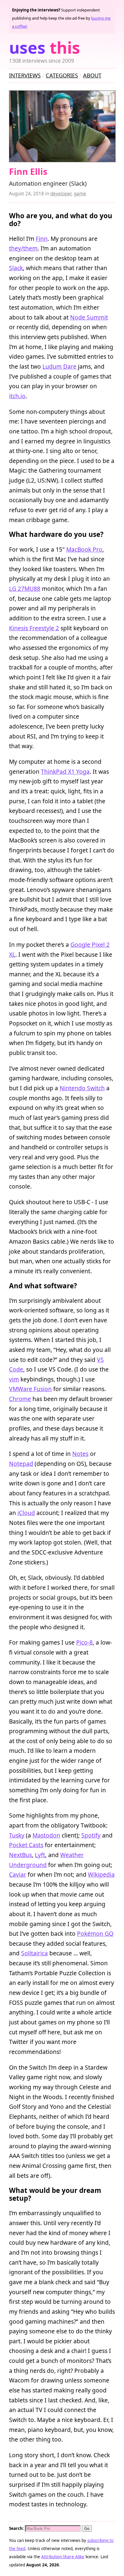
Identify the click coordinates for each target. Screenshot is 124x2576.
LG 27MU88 (25, 589)
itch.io (17, 396)
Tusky (17, 1835)
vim (14, 1379)
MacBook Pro (84, 549)
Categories (62, 75)
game (80, 194)
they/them (23, 248)
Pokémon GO (95, 1934)
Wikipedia (101, 1874)
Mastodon (46, 1835)
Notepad (21, 1464)
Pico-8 (84, 1642)
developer (61, 194)
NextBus (20, 1855)
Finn (42, 239)
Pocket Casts (26, 1845)
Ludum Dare (59, 366)
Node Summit (89, 317)
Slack (16, 268)
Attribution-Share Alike (63, 2557)
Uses (45, 47)
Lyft (40, 1855)
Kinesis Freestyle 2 (34, 628)
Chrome (20, 1399)
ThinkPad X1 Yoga (65, 772)
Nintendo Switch (82, 1088)
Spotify (91, 1835)
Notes (80, 1454)
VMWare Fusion (30, 1389)
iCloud (26, 1513)
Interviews (25, 75)
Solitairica (34, 1953)
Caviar (18, 1874)
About (92, 75)
